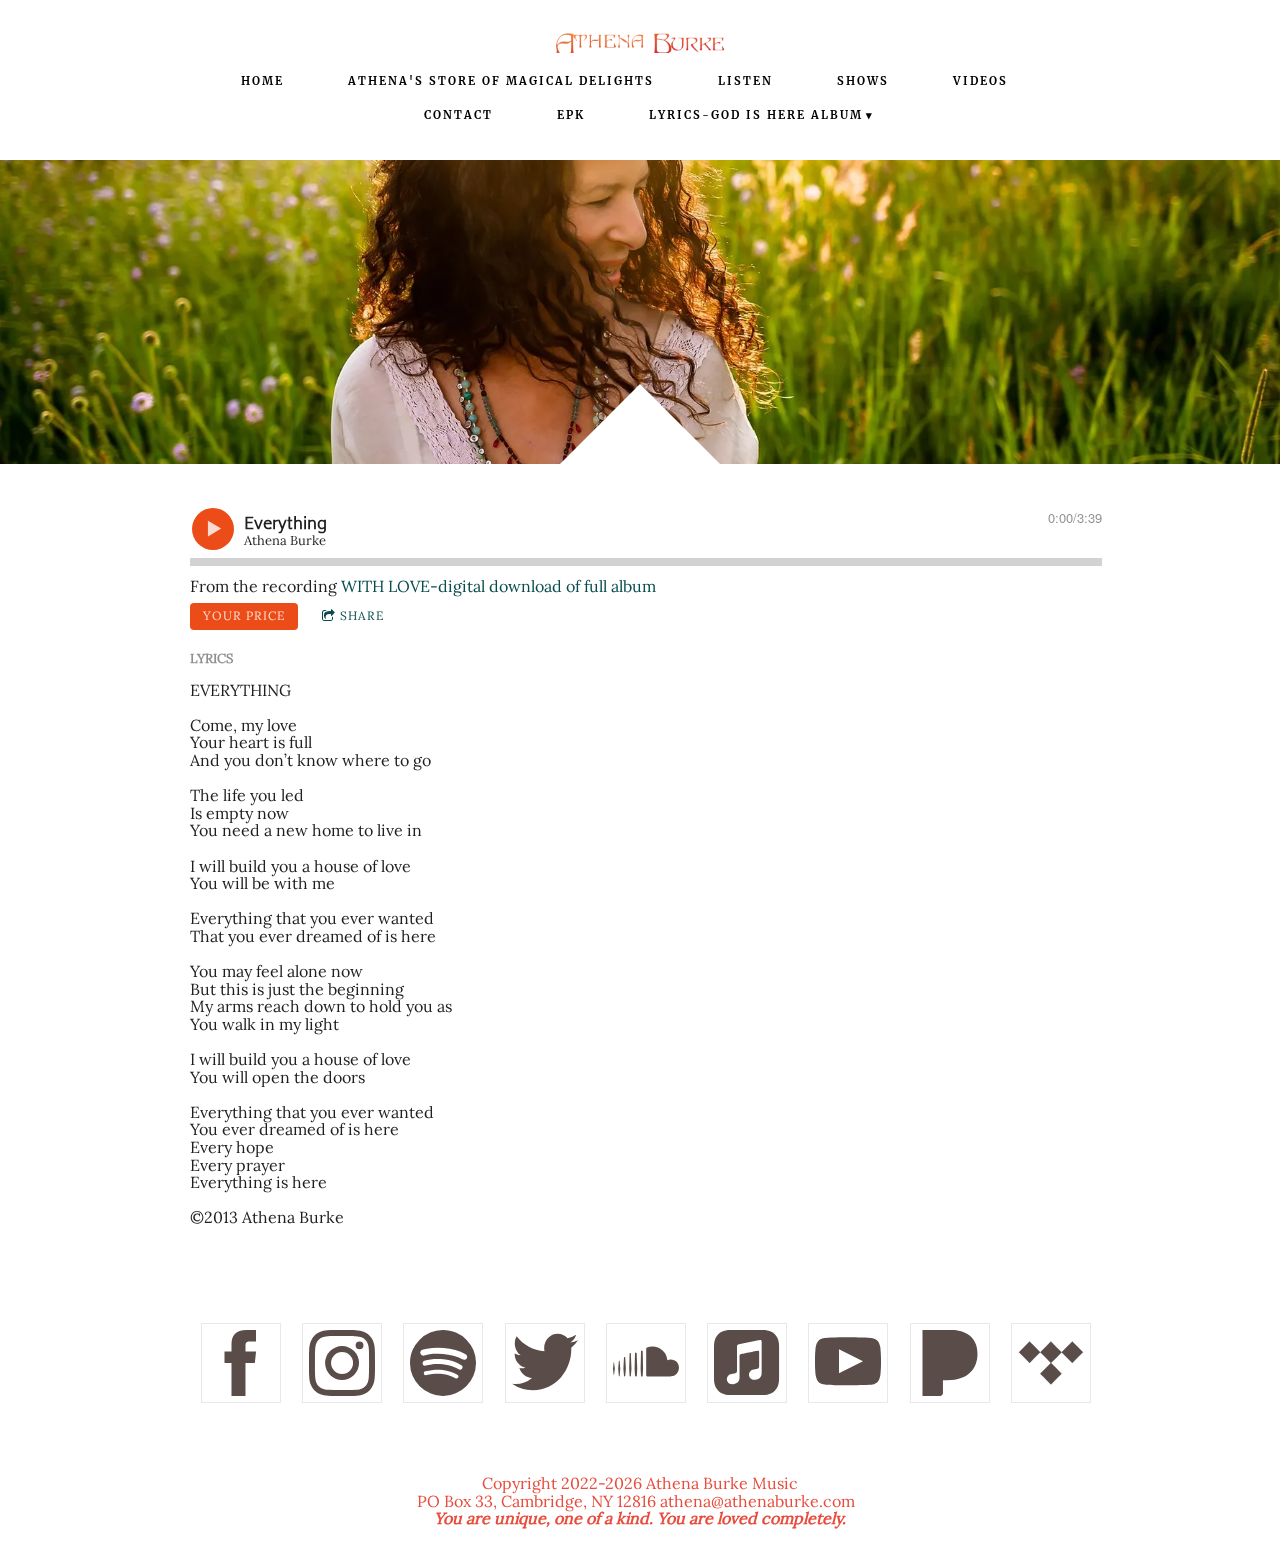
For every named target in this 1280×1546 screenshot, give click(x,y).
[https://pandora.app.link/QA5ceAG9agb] (950, 1363)
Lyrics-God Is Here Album (756, 115)
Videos (980, 81)
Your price (244, 615)
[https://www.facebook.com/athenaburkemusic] (241, 1363)
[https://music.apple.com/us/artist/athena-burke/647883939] (747, 1363)
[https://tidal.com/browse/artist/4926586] (1051, 1363)
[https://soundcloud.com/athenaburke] (646, 1363)
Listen (745, 81)
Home (262, 81)
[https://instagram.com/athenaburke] (342, 1363)
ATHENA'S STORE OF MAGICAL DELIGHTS (501, 81)
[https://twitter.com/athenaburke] (545, 1363)
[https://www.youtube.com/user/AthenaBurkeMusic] (848, 1363)
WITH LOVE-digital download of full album (498, 586)
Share (362, 615)
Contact (458, 115)
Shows (863, 81)
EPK (571, 115)
